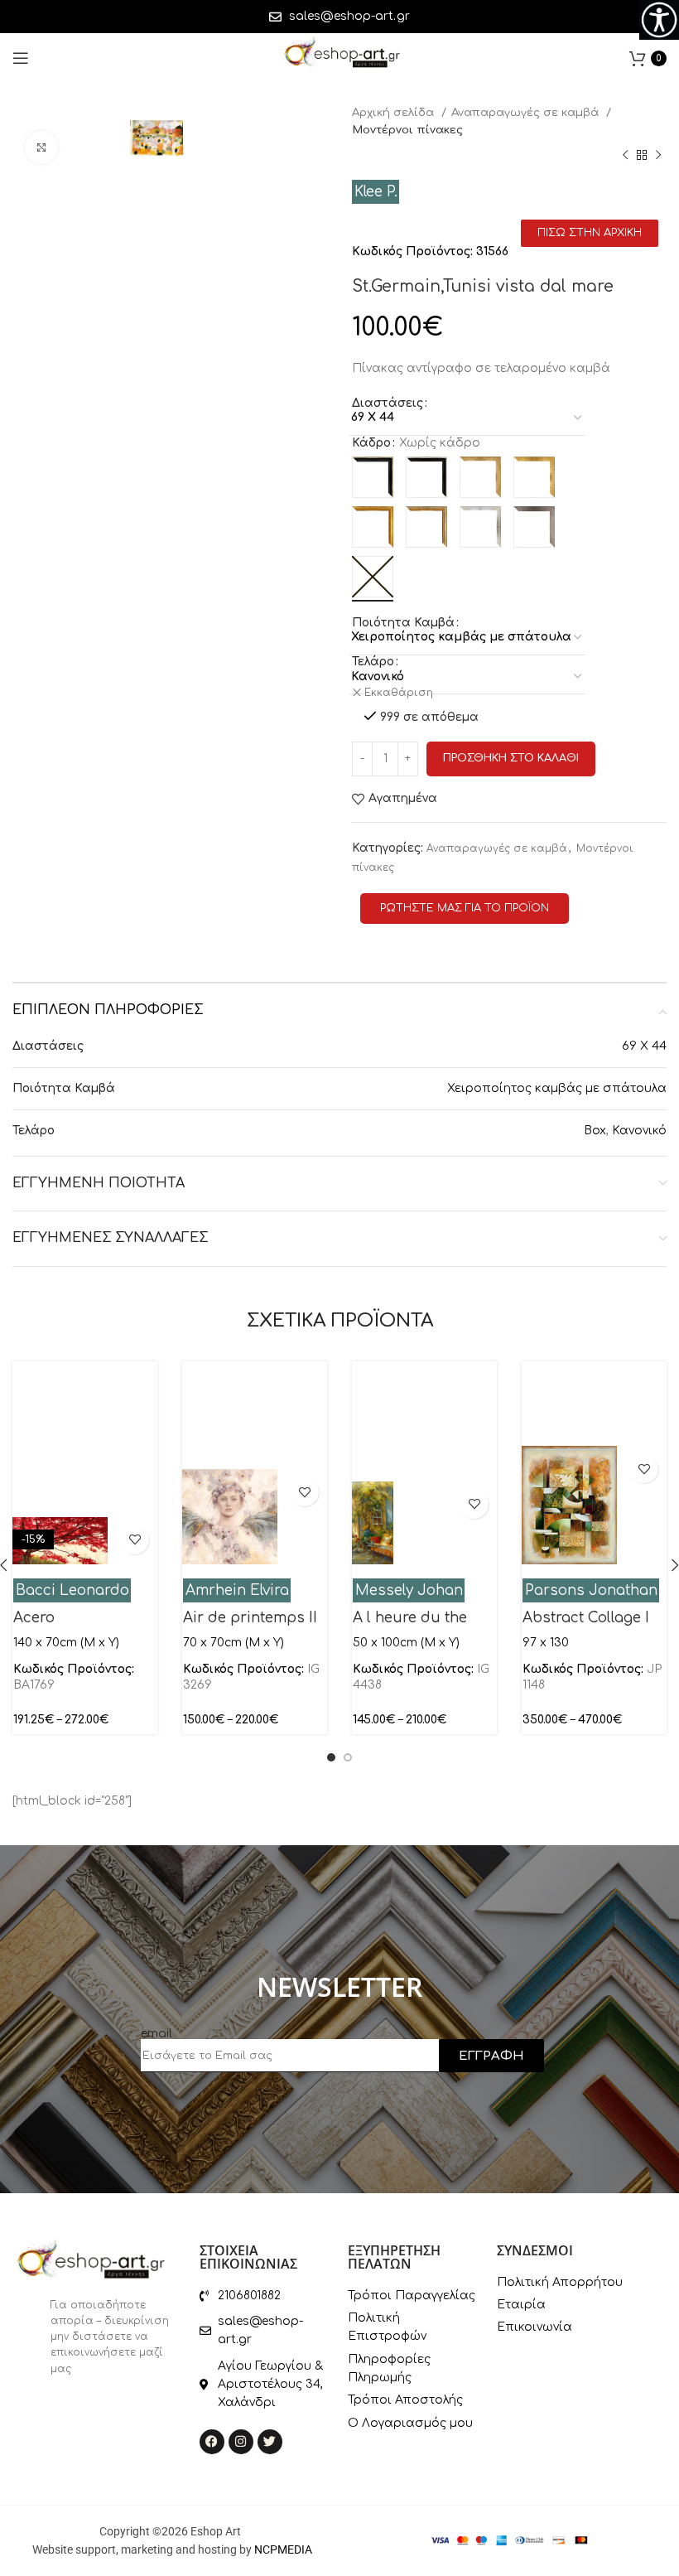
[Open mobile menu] (21, 58)
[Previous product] (625, 156)
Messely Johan (409, 1590)
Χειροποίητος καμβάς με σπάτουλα (557, 1088)
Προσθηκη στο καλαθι (511, 758)
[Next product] (658, 156)
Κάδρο (371, 443)
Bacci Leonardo (72, 1590)
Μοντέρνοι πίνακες (407, 130)
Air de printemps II (250, 1618)
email (157, 2034)
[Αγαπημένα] (135, 1540)
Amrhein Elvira (237, 1590)
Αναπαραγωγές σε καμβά (527, 112)
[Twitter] (270, 2442)
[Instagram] (241, 2442)
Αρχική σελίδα (395, 112)
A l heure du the (410, 1618)
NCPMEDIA (283, 2549)
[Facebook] (212, 2442)
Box (595, 1131)
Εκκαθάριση (399, 693)
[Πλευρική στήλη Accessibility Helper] (659, 20)
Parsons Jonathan (591, 1590)
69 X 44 (644, 1046)
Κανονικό (639, 1131)
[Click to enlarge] (41, 147)
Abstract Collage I (586, 1618)
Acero (34, 1618)
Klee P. (376, 192)
